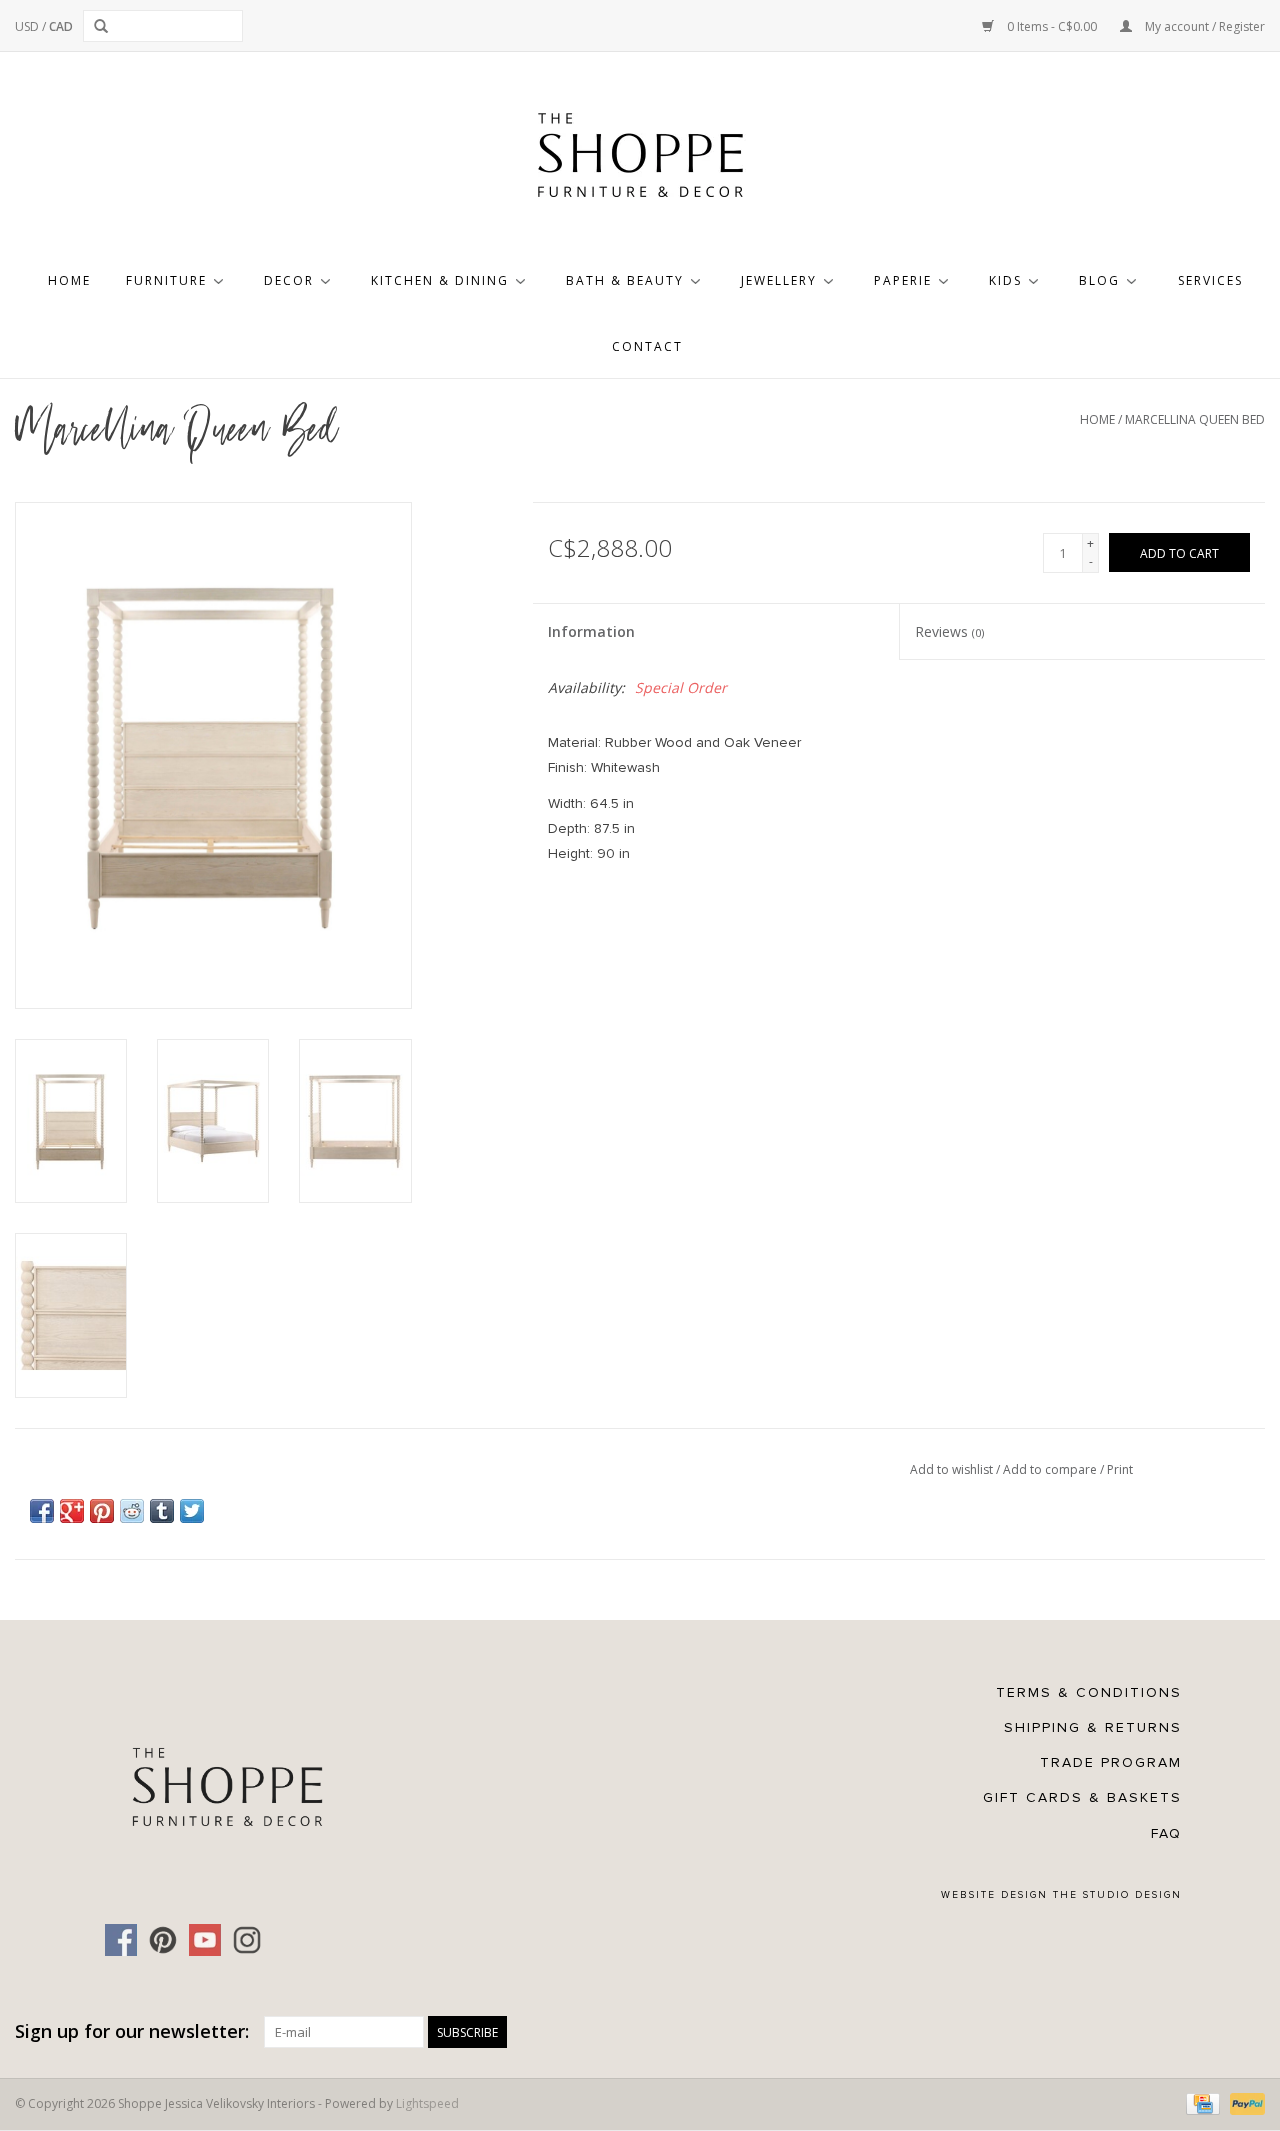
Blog (1099, 280)
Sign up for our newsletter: (132, 2031)
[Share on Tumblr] (162, 1511)
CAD (61, 26)
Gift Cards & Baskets (1082, 1797)
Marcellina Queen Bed (1195, 419)
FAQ (1166, 1833)
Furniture (166, 280)
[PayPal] (1244, 2102)
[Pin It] (102, 1511)
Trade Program (1111, 1762)
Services (1210, 280)
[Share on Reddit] (132, 1511)
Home (69, 280)
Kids (1005, 280)
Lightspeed (427, 2103)
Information (591, 631)
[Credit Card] (1201, 2102)
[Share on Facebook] (42, 1511)
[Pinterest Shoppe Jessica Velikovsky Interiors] (163, 1940)
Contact (647, 346)
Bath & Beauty (625, 280)
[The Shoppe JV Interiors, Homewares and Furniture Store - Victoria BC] (640, 161)
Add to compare (1051, 1469)
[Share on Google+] (72, 1511)
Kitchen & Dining (440, 280)
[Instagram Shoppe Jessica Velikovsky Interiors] (247, 1940)
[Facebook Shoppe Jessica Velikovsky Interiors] (121, 1940)
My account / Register (1203, 26)
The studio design (1117, 1895)
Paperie (903, 280)
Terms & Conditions (1089, 1692)
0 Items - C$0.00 (1052, 26)
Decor (289, 280)
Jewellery (779, 280)
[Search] (104, 26)
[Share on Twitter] (192, 1511)
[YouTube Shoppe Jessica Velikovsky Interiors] (205, 1940)
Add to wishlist (953, 1469)
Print (1120, 1469)
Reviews (949, 631)
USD (28, 26)
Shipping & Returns (1093, 1727)
